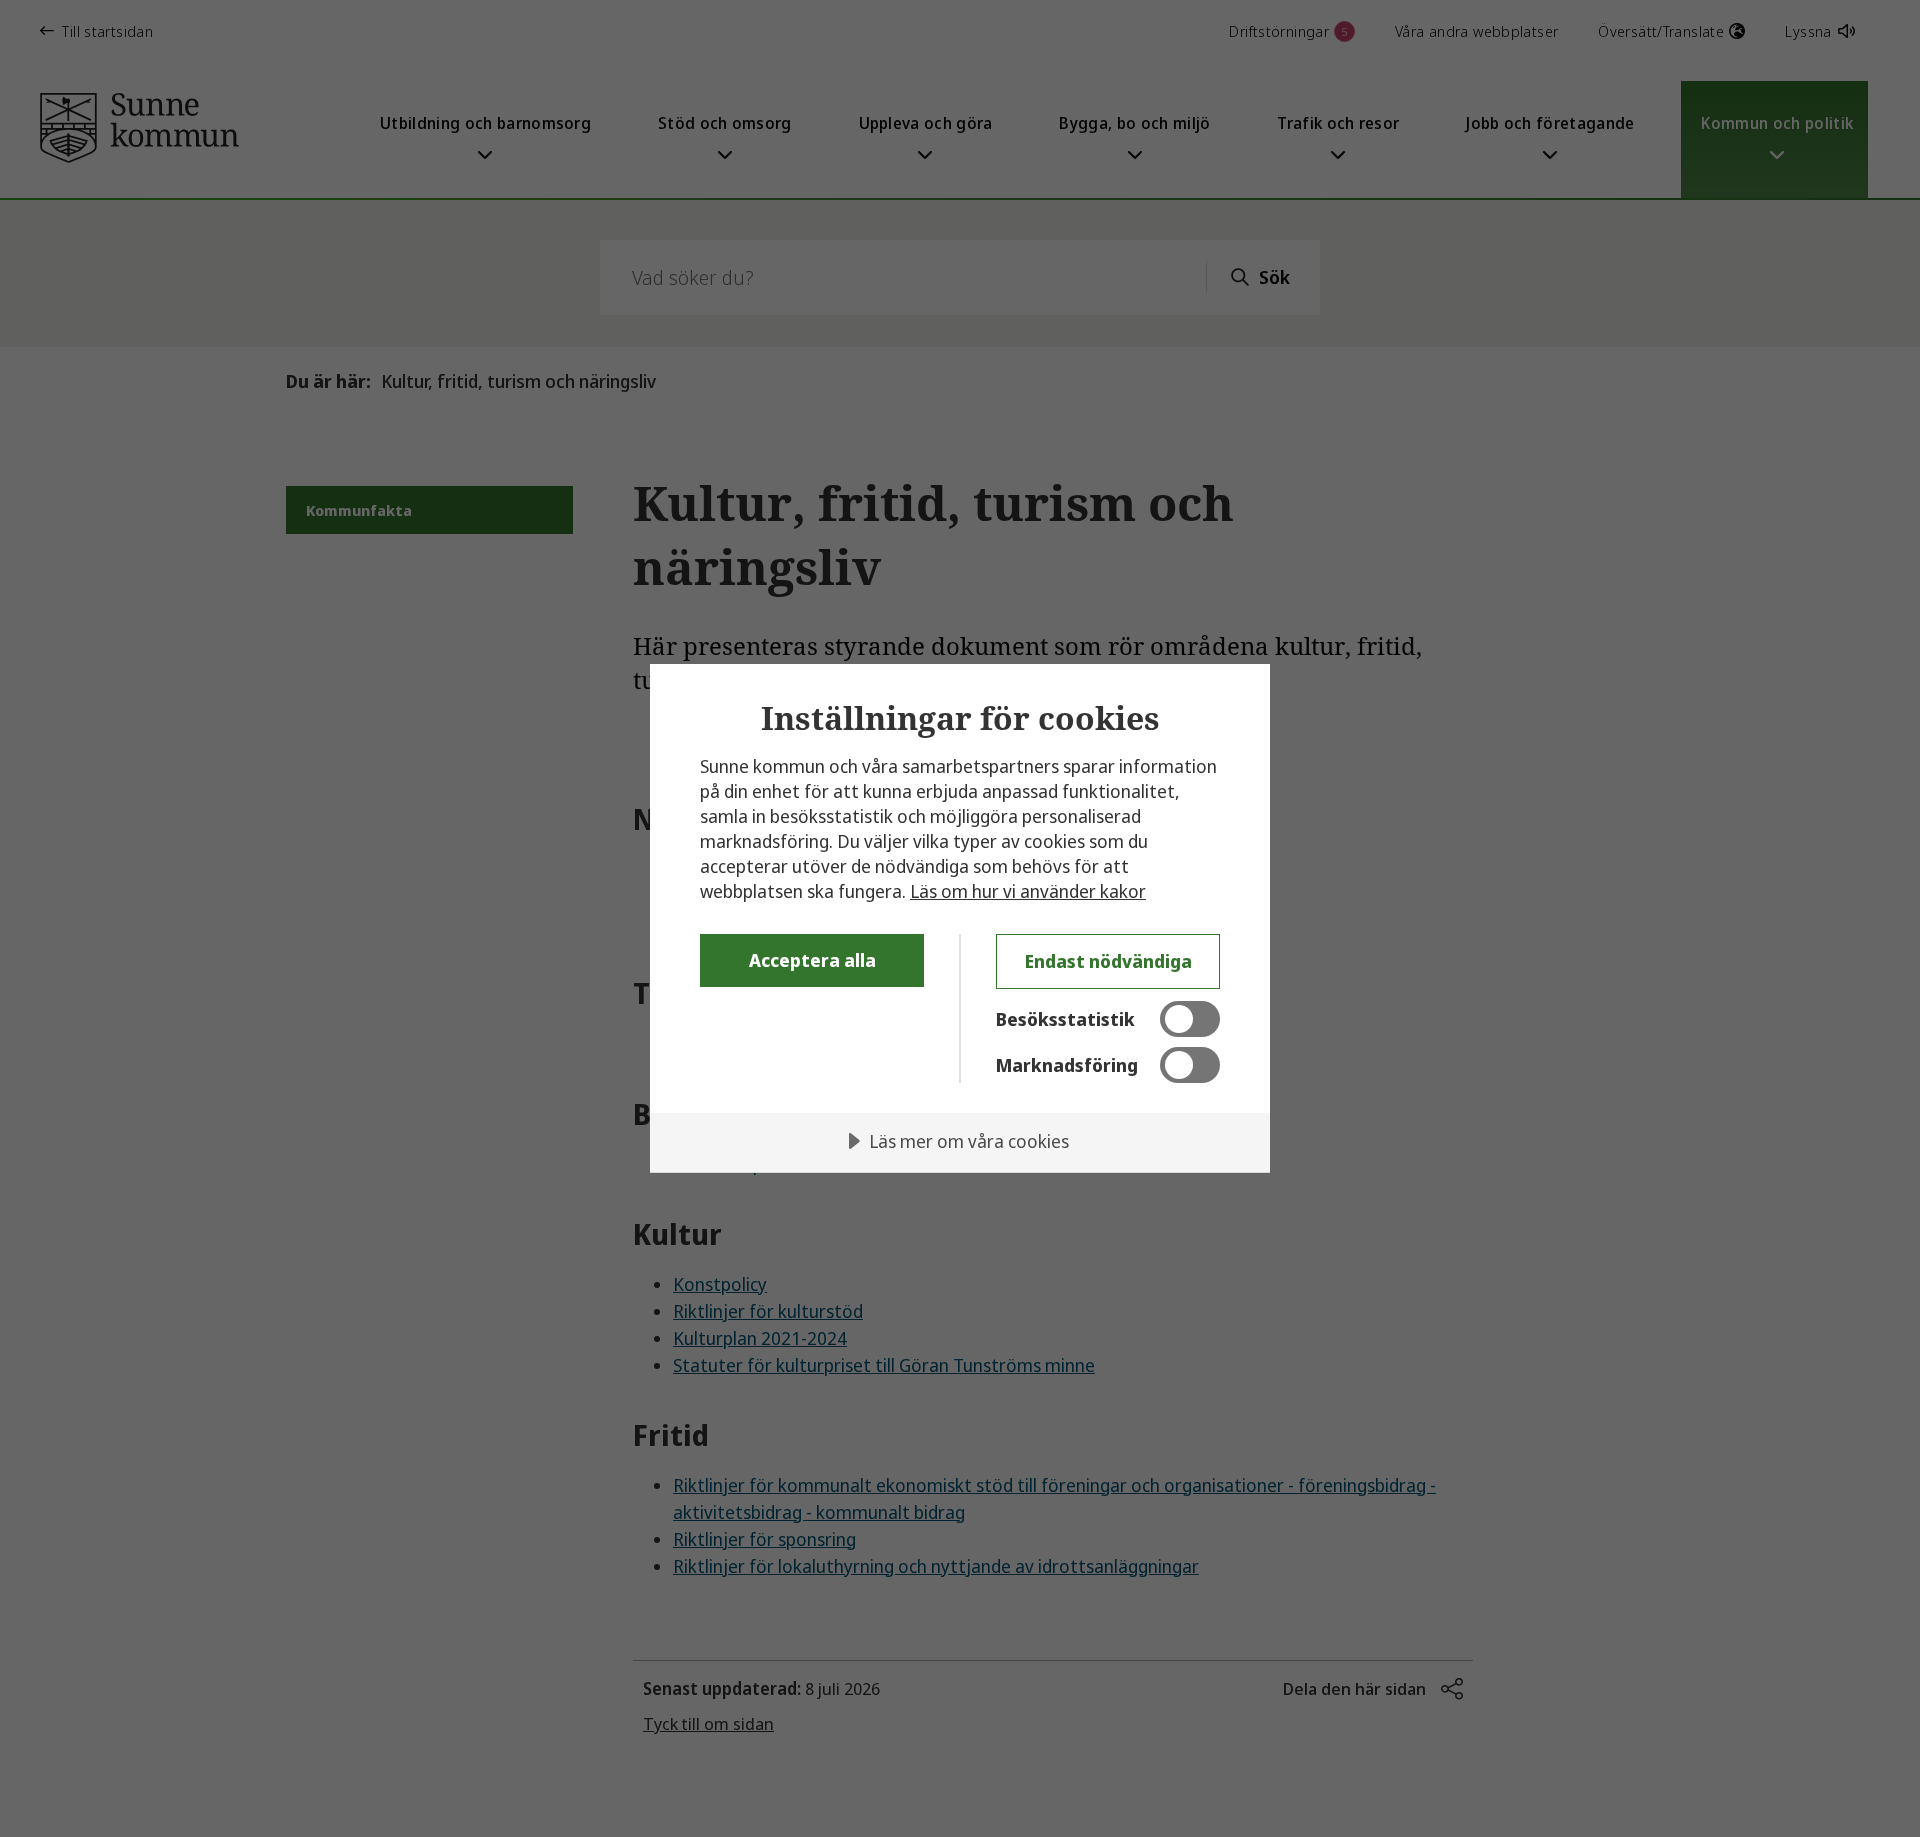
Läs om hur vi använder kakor (1028, 891)
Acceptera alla (812, 960)
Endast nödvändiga (1108, 961)
